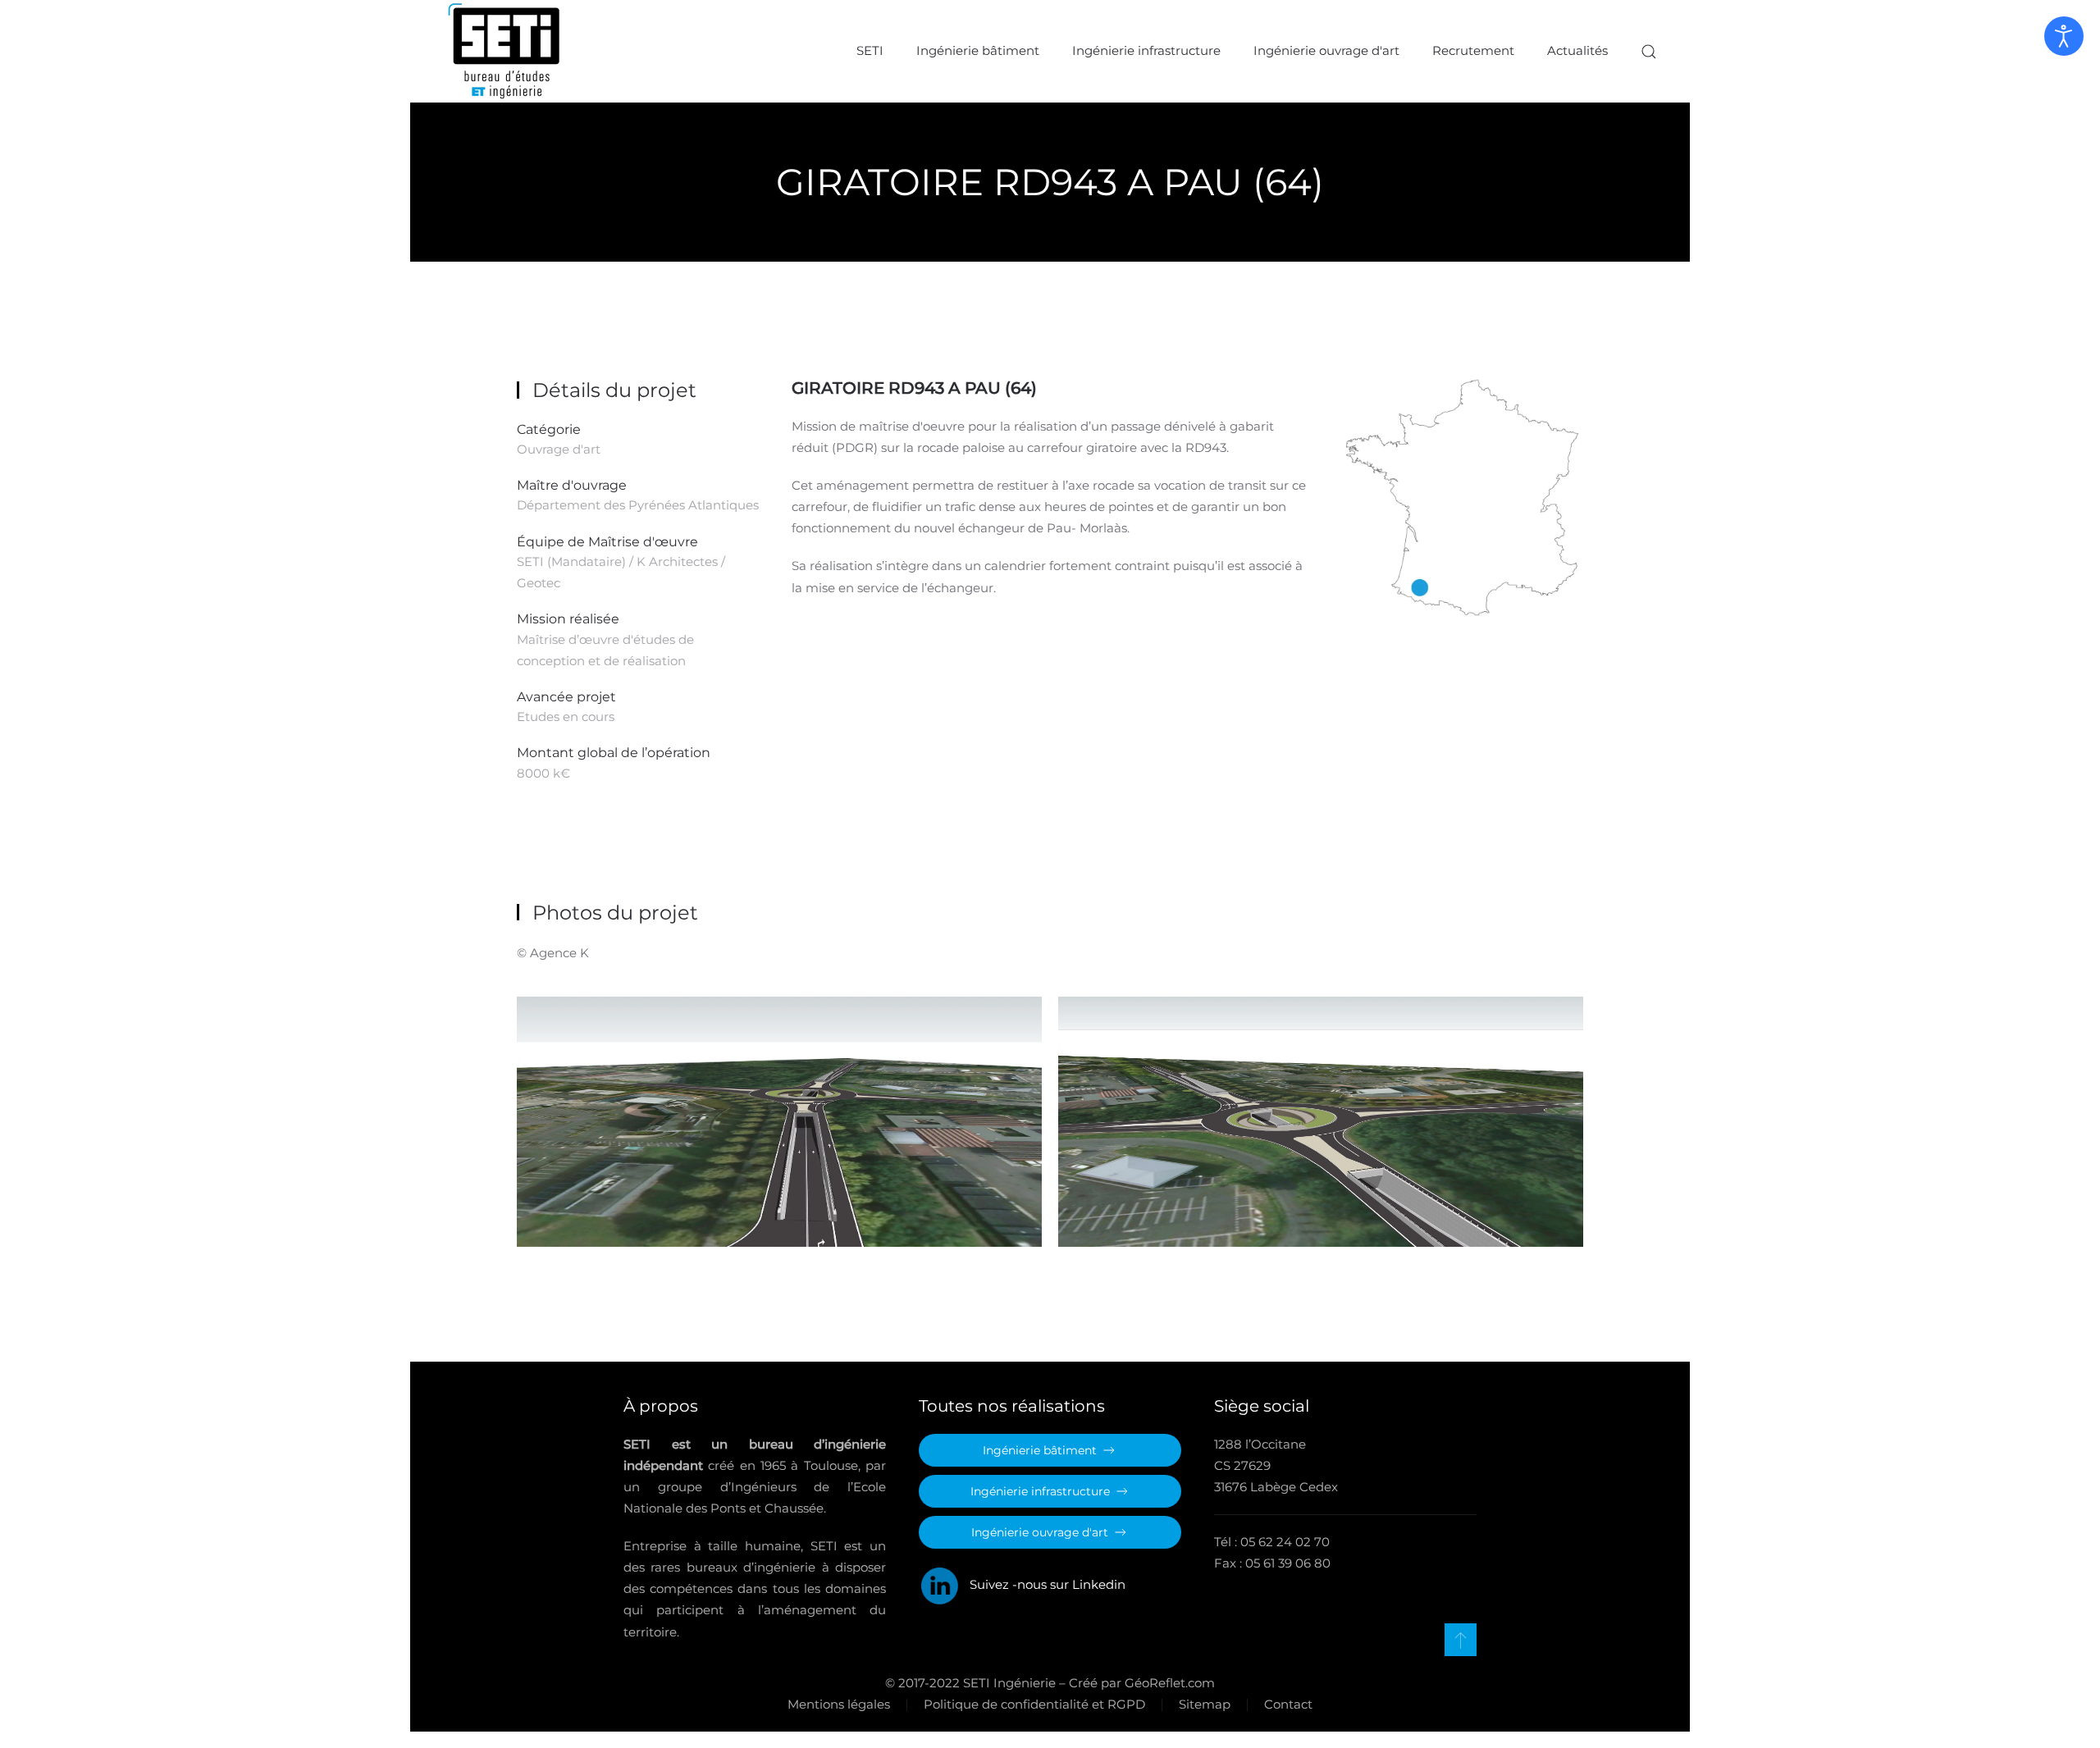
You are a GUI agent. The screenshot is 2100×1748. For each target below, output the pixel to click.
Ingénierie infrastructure (1146, 50)
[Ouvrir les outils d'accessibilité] (2064, 36)
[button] (1649, 51)
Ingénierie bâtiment (978, 50)
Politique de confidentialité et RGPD (1034, 1704)
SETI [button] (870, 50)
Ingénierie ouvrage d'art (1326, 50)
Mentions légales (839, 1704)
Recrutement (1473, 50)
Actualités (1577, 50)
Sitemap (1205, 1704)
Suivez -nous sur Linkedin (1043, 1584)
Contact (1288, 1704)
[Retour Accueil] (504, 51)
